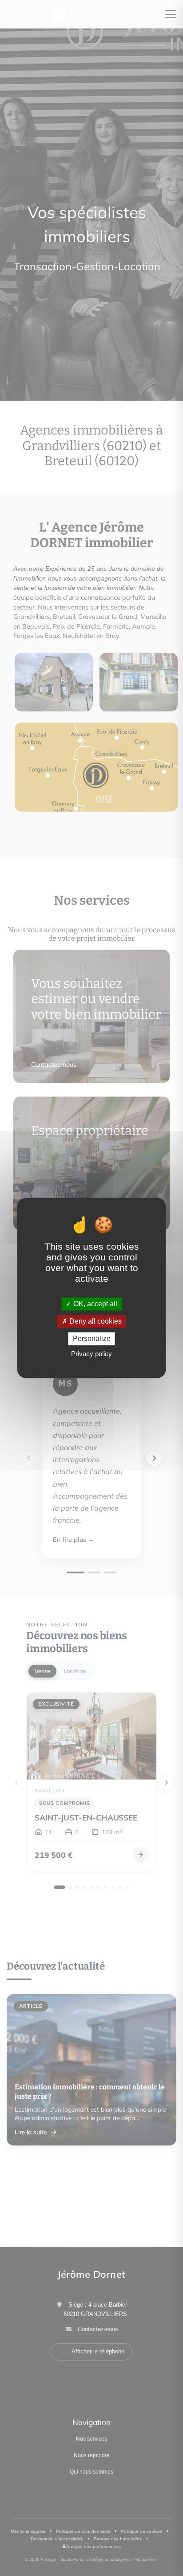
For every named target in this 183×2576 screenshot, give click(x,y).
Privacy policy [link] (91, 1354)
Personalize (92, 1339)
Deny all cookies (95, 1321)
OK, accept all (94, 1304)
